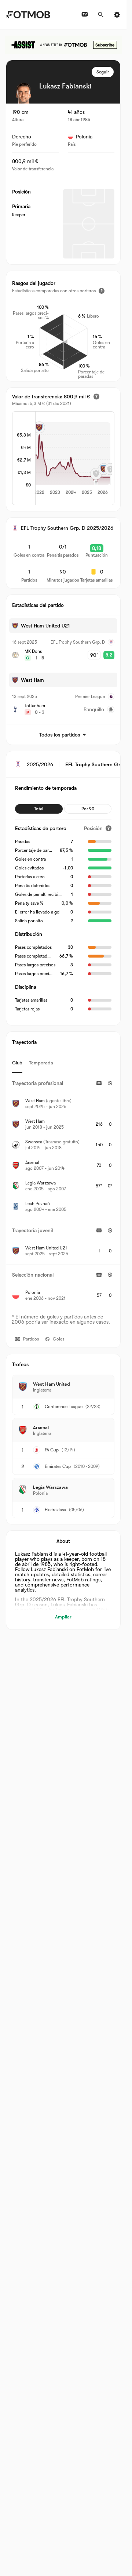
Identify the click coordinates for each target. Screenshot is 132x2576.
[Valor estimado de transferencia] (96, 397)
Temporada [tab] (41, 1063)
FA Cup (52, 1450)
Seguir (103, 72)
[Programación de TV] (85, 15)
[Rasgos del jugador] (102, 291)
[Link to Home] (28, 15)
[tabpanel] (63, 1191)
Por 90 (88, 809)
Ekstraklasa (55, 1510)
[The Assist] (63, 45)
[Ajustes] (117, 15)
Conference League (64, 1407)
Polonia (84, 137)
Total (39, 809)
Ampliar (63, 1617)
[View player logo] (23, 93)
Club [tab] (17, 1063)
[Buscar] (101, 15)
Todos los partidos (60, 735)
